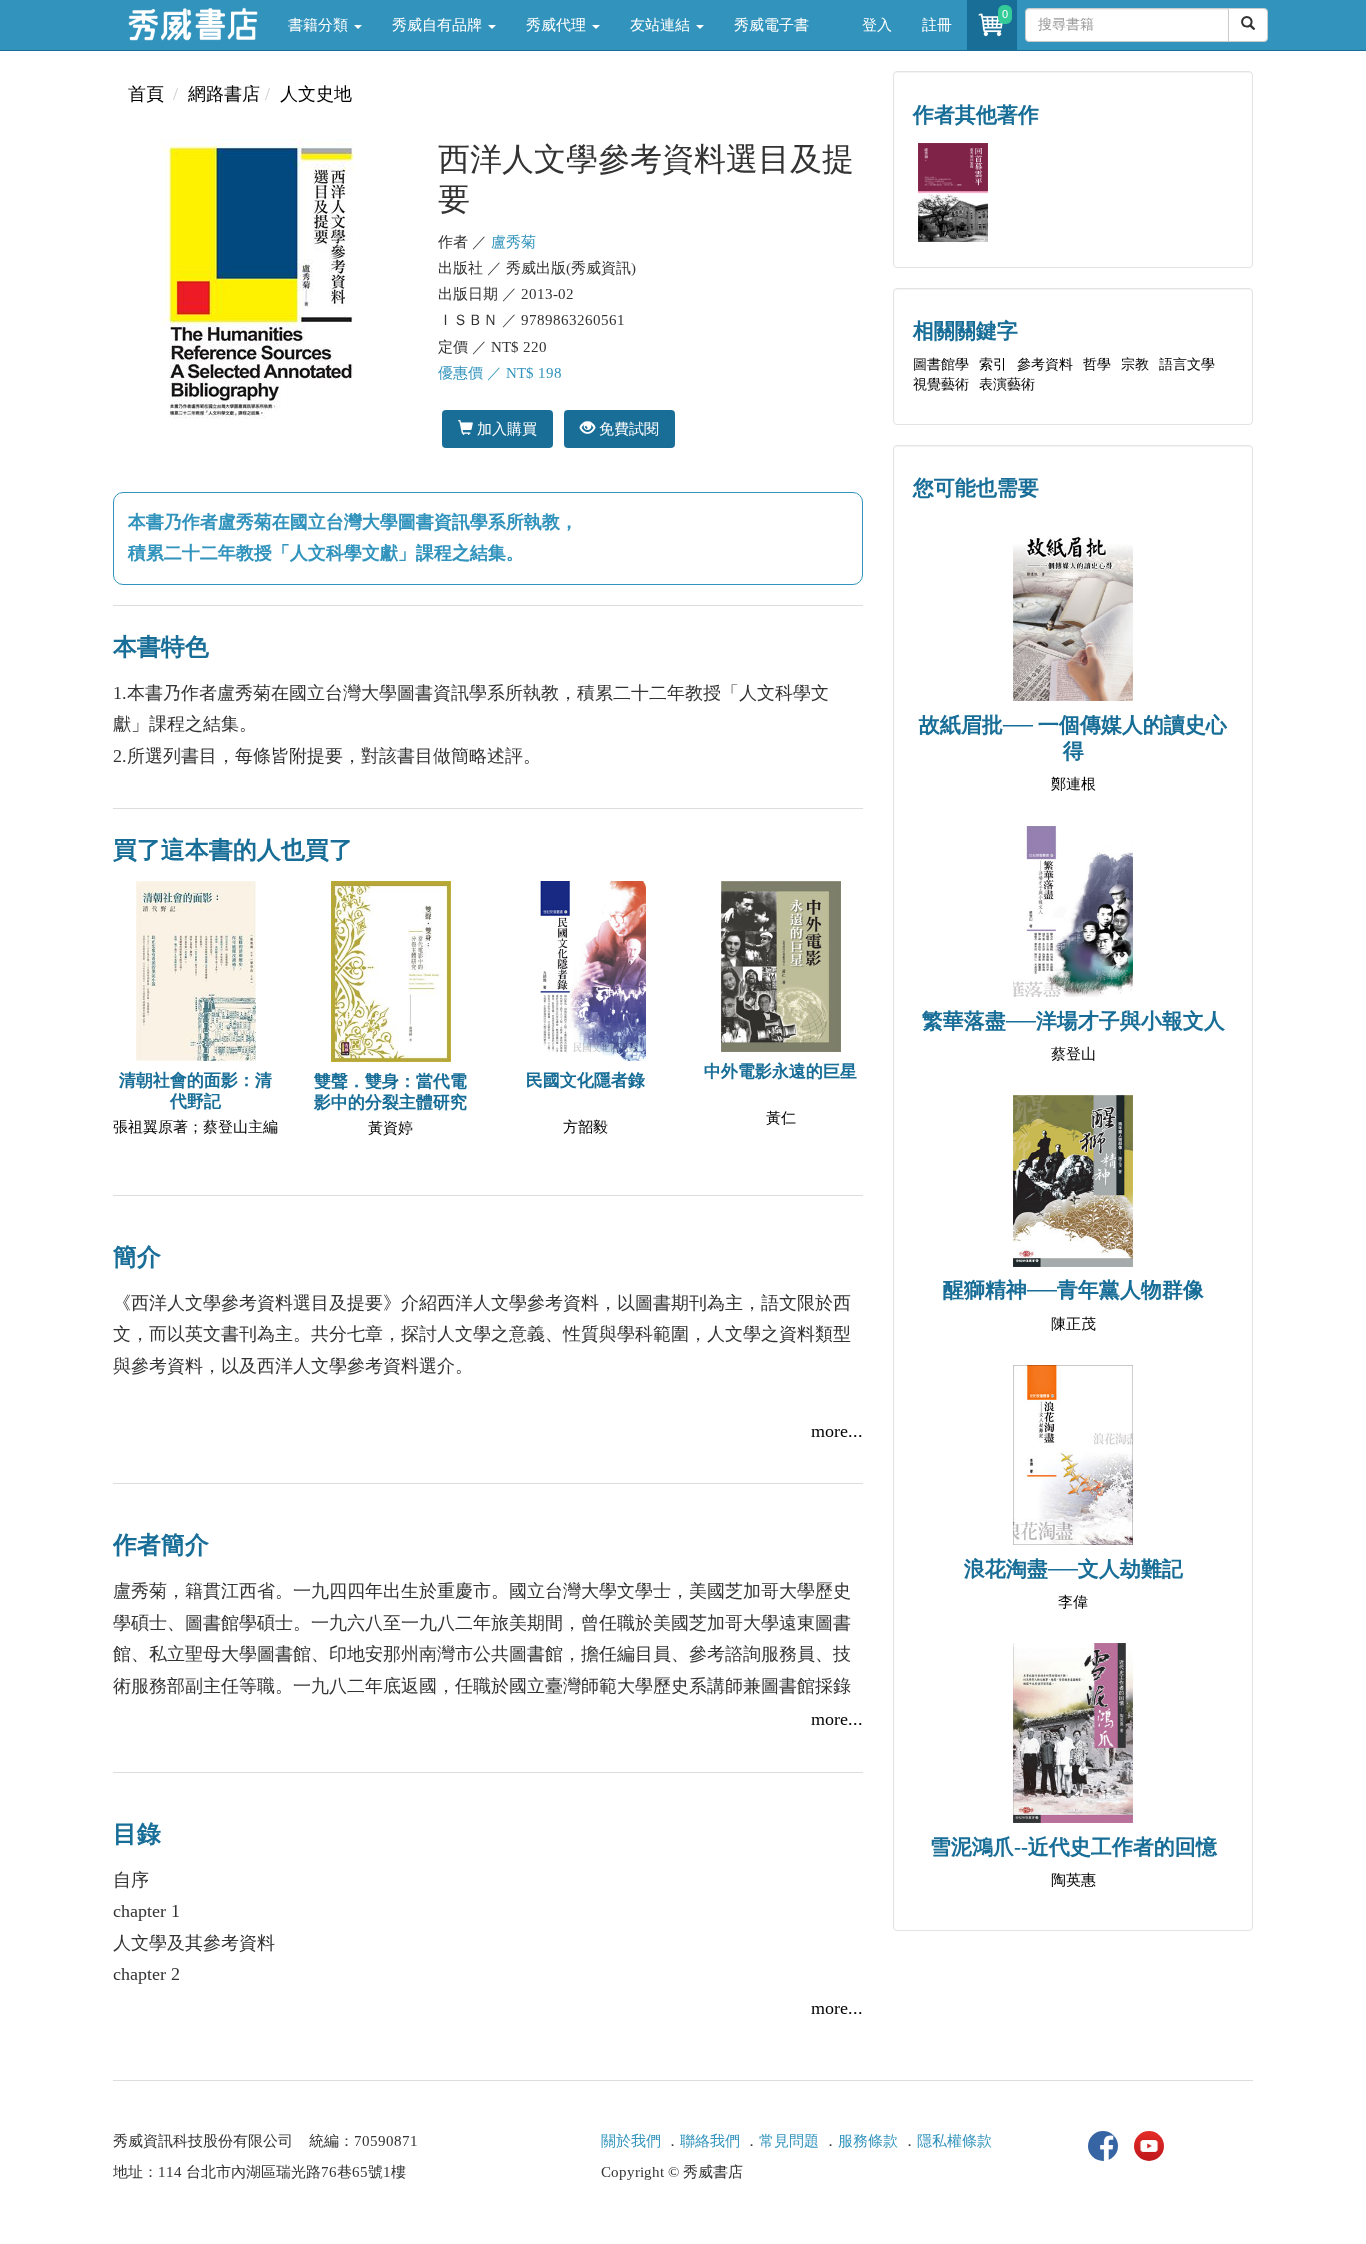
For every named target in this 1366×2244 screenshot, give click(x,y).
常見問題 (789, 2141)
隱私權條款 (954, 2141)
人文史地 (316, 94)
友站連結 (662, 25)
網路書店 (224, 94)
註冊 (937, 25)
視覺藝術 (941, 384)
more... (837, 1431)
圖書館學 (941, 364)
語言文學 (1187, 364)
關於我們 (631, 2141)
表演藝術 (1007, 384)
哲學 (1097, 364)
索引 (993, 364)
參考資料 (1045, 364)
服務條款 (868, 2141)
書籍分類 (320, 25)
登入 (877, 25)
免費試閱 (627, 428)
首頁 (146, 94)
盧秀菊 (513, 242)
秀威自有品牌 (439, 25)
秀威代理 (558, 25)
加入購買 (505, 428)
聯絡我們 (710, 2141)
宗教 (1135, 364)
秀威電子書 (771, 25)
